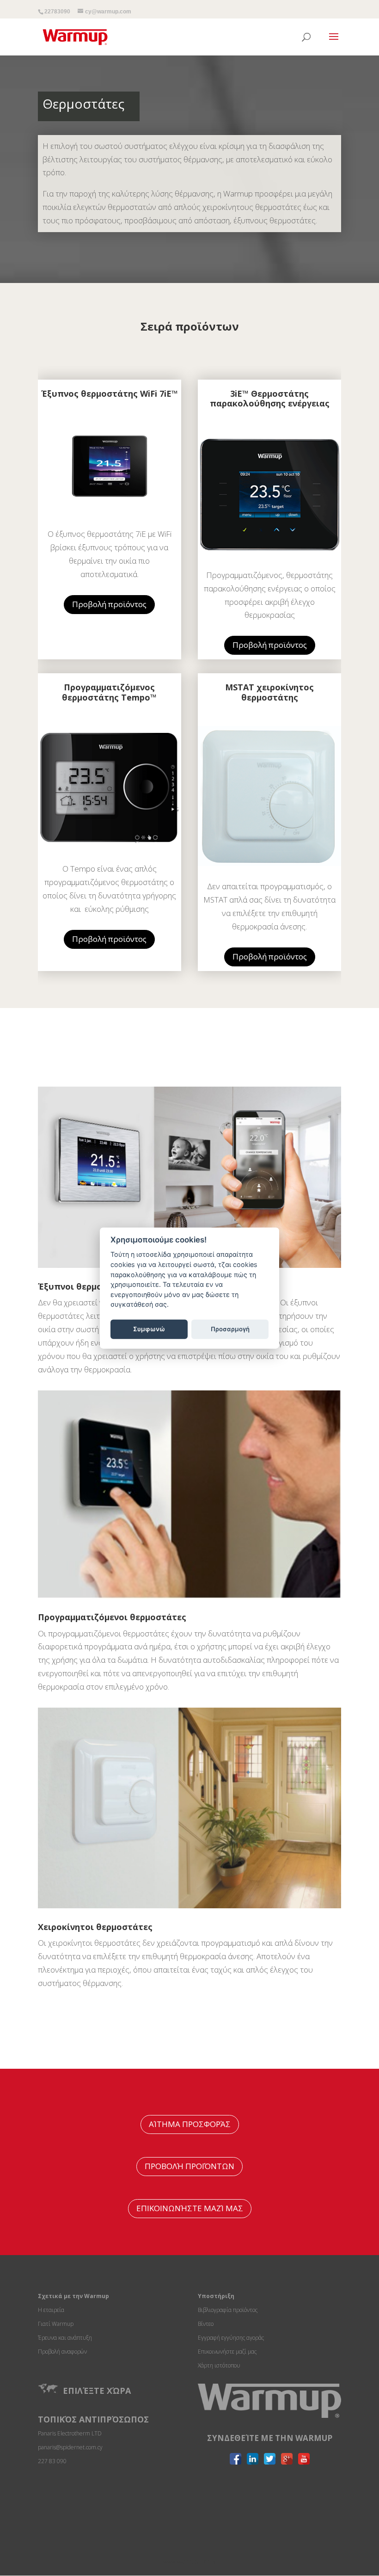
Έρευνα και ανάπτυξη (65, 2338)
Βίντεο (206, 2324)
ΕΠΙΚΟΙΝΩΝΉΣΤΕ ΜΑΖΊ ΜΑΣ (190, 2208)
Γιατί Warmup (56, 2324)
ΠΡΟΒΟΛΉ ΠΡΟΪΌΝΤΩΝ (189, 2166)
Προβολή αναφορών (62, 2352)
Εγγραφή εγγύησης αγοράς (231, 2338)
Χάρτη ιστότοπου (219, 2365)
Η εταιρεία (51, 2310)
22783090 (57, 12)
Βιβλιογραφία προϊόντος (228, 2310)
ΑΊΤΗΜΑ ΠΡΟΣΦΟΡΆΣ (190, 2124)
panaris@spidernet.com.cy (70, 2447)
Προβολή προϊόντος (109, 604)
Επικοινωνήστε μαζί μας (227, 2352)
